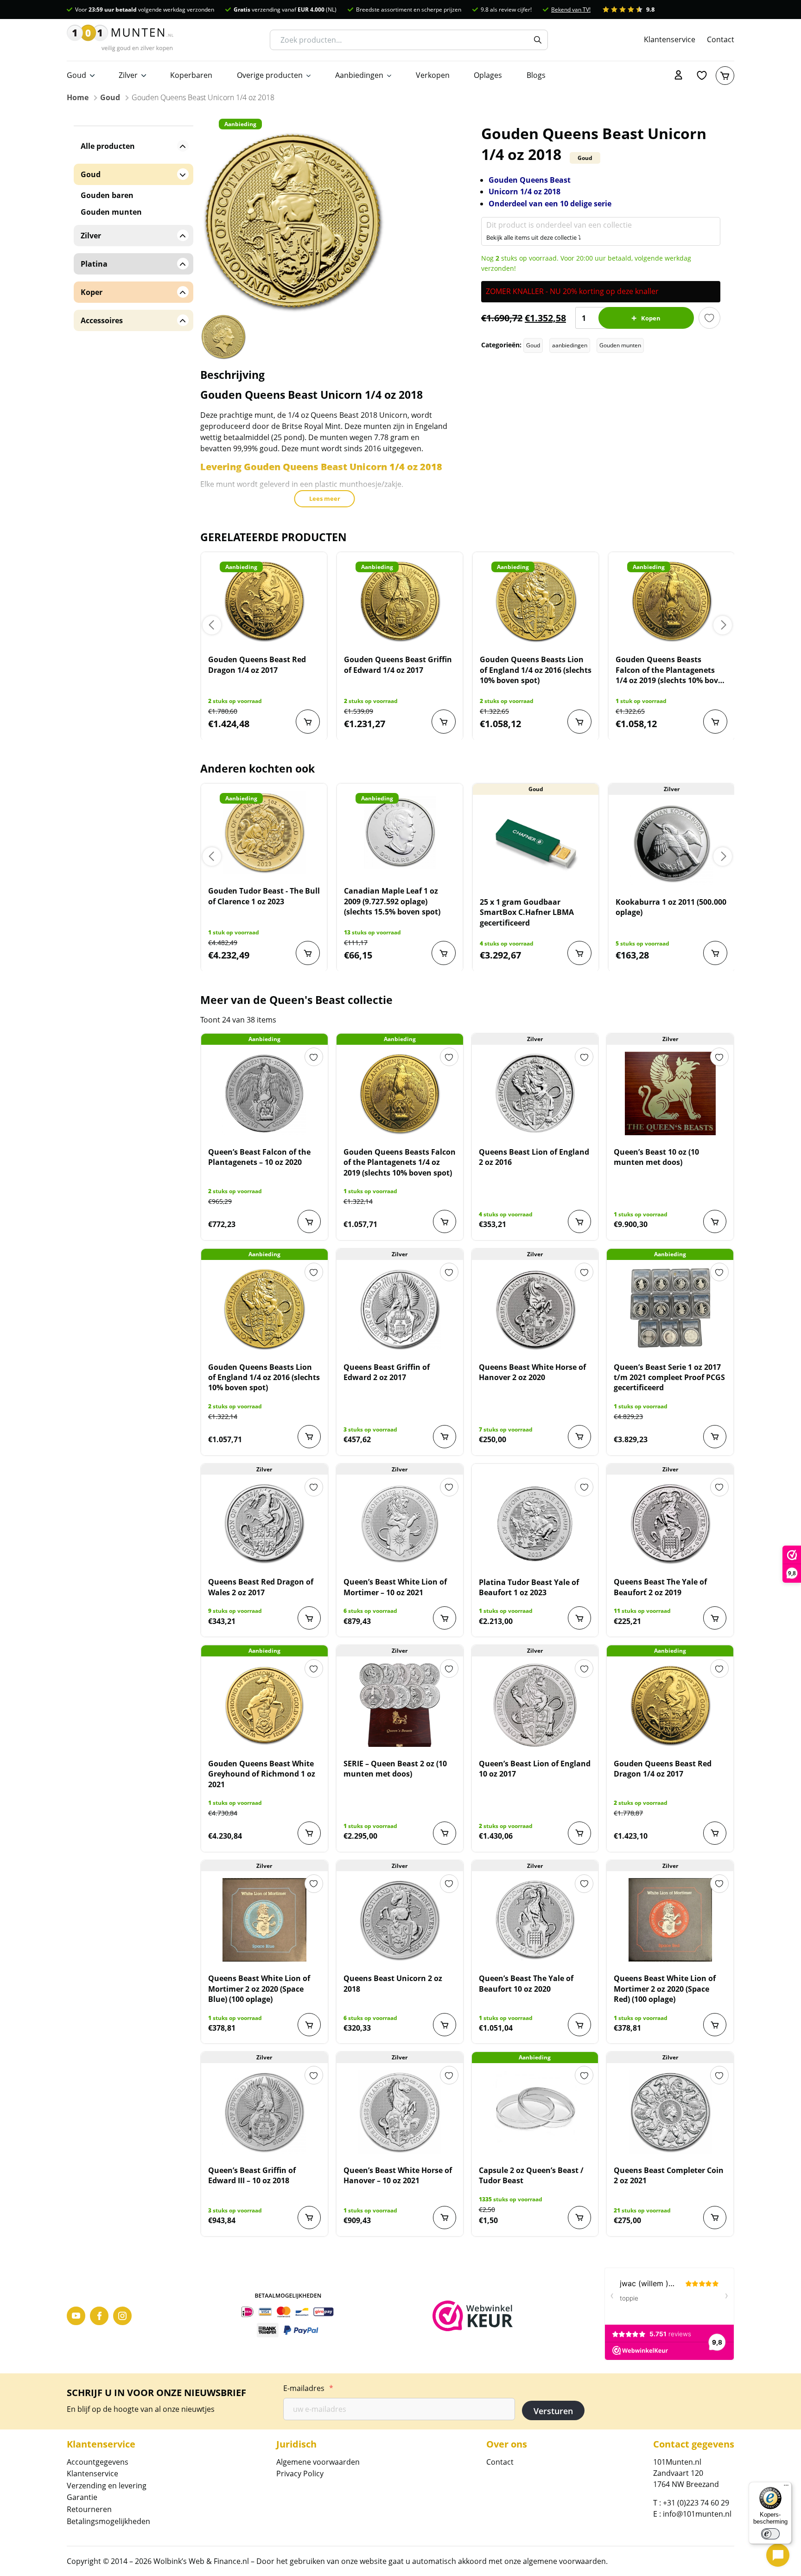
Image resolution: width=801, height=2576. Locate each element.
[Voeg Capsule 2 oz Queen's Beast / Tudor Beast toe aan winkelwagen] (579, 2218)
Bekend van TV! (571, 10)
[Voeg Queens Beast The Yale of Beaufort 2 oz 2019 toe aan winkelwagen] (715, 1618)
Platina (94, 264)
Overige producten (270, 75)
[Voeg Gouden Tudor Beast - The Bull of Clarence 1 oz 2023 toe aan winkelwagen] (308, 953)
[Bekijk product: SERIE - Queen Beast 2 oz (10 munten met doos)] (400, 1705)
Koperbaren (191, 75)
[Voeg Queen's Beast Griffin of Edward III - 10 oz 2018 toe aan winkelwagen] (309, 2218)
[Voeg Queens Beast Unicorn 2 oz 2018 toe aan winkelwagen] (445, 2025)
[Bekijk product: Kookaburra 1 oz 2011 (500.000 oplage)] (671, 844)
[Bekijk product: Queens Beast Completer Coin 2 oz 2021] (670, 2112)
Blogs (536, 75)
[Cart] (725, 76)
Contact (721, 39)
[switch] (770, 2534)
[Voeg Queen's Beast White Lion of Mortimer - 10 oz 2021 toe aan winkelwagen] (445, 1618)
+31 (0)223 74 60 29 (696, 2503)
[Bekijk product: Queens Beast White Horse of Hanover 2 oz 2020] (535, 1309)
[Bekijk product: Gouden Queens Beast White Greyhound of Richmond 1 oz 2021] (264, 1705)
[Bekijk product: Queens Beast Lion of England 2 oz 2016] (535, 1093)
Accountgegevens (98, 2462)
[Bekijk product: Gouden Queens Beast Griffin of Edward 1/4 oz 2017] (400, 601)
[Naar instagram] (122, 2316)
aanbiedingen (570, 345)
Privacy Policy (300, 2474)
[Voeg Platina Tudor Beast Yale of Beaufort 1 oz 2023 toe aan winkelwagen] (579, 1618)
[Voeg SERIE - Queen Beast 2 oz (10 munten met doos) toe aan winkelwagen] (445, 1833)
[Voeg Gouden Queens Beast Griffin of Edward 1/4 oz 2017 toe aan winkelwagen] (444, 722)
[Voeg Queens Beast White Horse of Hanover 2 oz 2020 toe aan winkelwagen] (579, 1437)
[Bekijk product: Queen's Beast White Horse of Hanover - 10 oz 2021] (400, 2112)
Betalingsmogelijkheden (108, 2521)
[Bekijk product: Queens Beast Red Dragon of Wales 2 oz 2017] (264, 1523)
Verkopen (433, 75)
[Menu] (786, 2487)
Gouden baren (107, 195)
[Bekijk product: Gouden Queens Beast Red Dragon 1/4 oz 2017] (264, 601)
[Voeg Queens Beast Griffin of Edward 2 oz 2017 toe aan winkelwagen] (445, 1437)
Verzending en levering (107, 2486)
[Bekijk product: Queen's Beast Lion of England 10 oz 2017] (535, 1705)
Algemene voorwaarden (318, 2462)
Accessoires (102, 320)
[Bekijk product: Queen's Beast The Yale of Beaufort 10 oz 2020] (535, 1920)
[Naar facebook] (99, 2316)
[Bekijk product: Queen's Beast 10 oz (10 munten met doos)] (670, 1093)
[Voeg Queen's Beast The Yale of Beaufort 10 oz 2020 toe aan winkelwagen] (579, 2025)
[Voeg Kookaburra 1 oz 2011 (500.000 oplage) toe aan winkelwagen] (715, 953)
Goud (76, 75)
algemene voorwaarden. (565, 2561)
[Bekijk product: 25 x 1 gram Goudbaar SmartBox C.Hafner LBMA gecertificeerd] (536, 844)
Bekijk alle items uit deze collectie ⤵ (534, 237)
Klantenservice (670, 39)
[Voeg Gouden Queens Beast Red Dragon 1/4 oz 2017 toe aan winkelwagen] (308, 722)
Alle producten (108, 146)
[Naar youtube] (76, 2316)
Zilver (128, 75)
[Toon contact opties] (778, 2555)
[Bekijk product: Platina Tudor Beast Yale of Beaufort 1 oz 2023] (535, 1524)
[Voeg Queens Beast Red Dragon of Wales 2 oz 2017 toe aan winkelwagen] (309, 1618)
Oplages (488, 75)
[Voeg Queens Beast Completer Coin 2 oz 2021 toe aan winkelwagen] (715, 2218)
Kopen (651, 318)
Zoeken (538, 40)
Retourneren (89, 2509)
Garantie (82, 2497)
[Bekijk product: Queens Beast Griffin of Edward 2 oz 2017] (400, 1309)
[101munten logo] (120, 40)
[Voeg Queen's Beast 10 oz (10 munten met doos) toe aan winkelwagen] (715, 1221)
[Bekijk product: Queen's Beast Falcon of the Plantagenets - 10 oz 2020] (264, 1093)
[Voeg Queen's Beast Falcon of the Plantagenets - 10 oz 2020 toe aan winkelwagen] (309, 1221)
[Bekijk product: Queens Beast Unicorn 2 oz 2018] (400, 1920)
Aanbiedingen (359, 75)
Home (78, 97)
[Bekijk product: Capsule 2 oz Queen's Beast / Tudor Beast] (535, 2112)
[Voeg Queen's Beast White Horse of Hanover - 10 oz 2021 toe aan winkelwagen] (445, 2218)
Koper (92, 292)
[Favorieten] (702, 76)
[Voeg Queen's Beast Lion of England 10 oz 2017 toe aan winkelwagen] (579, 1833)
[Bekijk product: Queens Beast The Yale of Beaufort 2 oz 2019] (670, 1523)
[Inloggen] (679, 76)
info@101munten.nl (697, 2514)
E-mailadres (308, 2388)
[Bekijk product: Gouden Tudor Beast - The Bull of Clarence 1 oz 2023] (264, 832)
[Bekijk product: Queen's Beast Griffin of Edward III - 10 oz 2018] (264, 2112)
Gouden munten (620, 345)
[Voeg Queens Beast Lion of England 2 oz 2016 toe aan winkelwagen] (579, 1221)
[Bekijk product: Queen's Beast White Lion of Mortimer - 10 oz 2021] (400, 1523)
